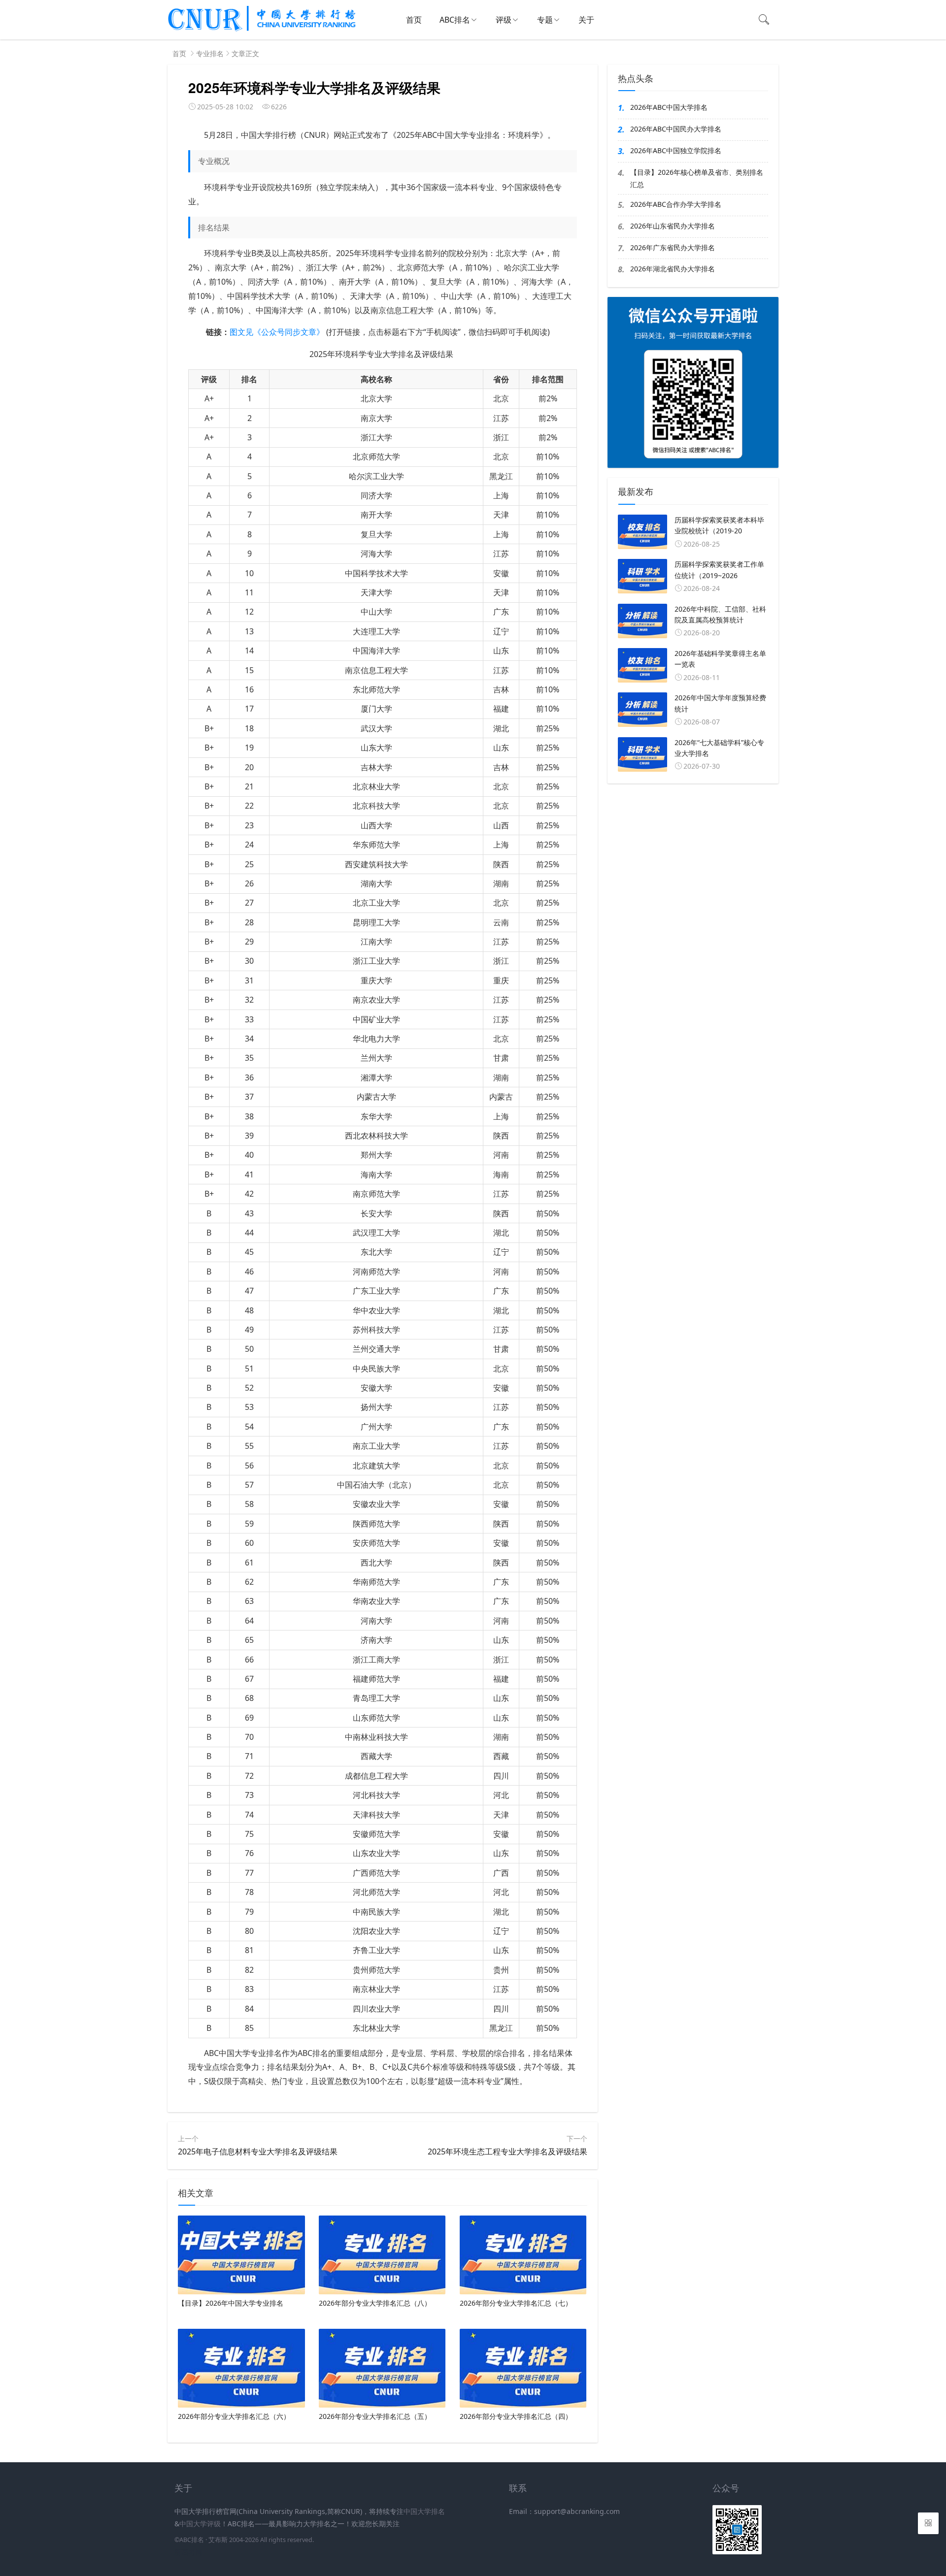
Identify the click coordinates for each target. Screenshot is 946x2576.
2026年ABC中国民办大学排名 (676, 129)
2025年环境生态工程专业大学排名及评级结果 (507, 2152)
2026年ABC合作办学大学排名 (676, 204)
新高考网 (188, 2552)
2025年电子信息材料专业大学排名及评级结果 (258, 2152)
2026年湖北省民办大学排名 (673, 269)
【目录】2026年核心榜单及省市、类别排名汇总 (697, 178)
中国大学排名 (424, 2511)
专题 (545, 20)
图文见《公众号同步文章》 (277, 332)
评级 (504, 20)
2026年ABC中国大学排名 (669, 107)
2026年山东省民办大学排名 (673, 226)
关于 (586, 20)
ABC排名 (455, 20)
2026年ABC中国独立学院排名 (676, 150)
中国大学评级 (200, 2524)
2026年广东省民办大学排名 (673, 247)
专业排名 (210, 53)
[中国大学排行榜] (262, 30)
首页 (414, 20)
